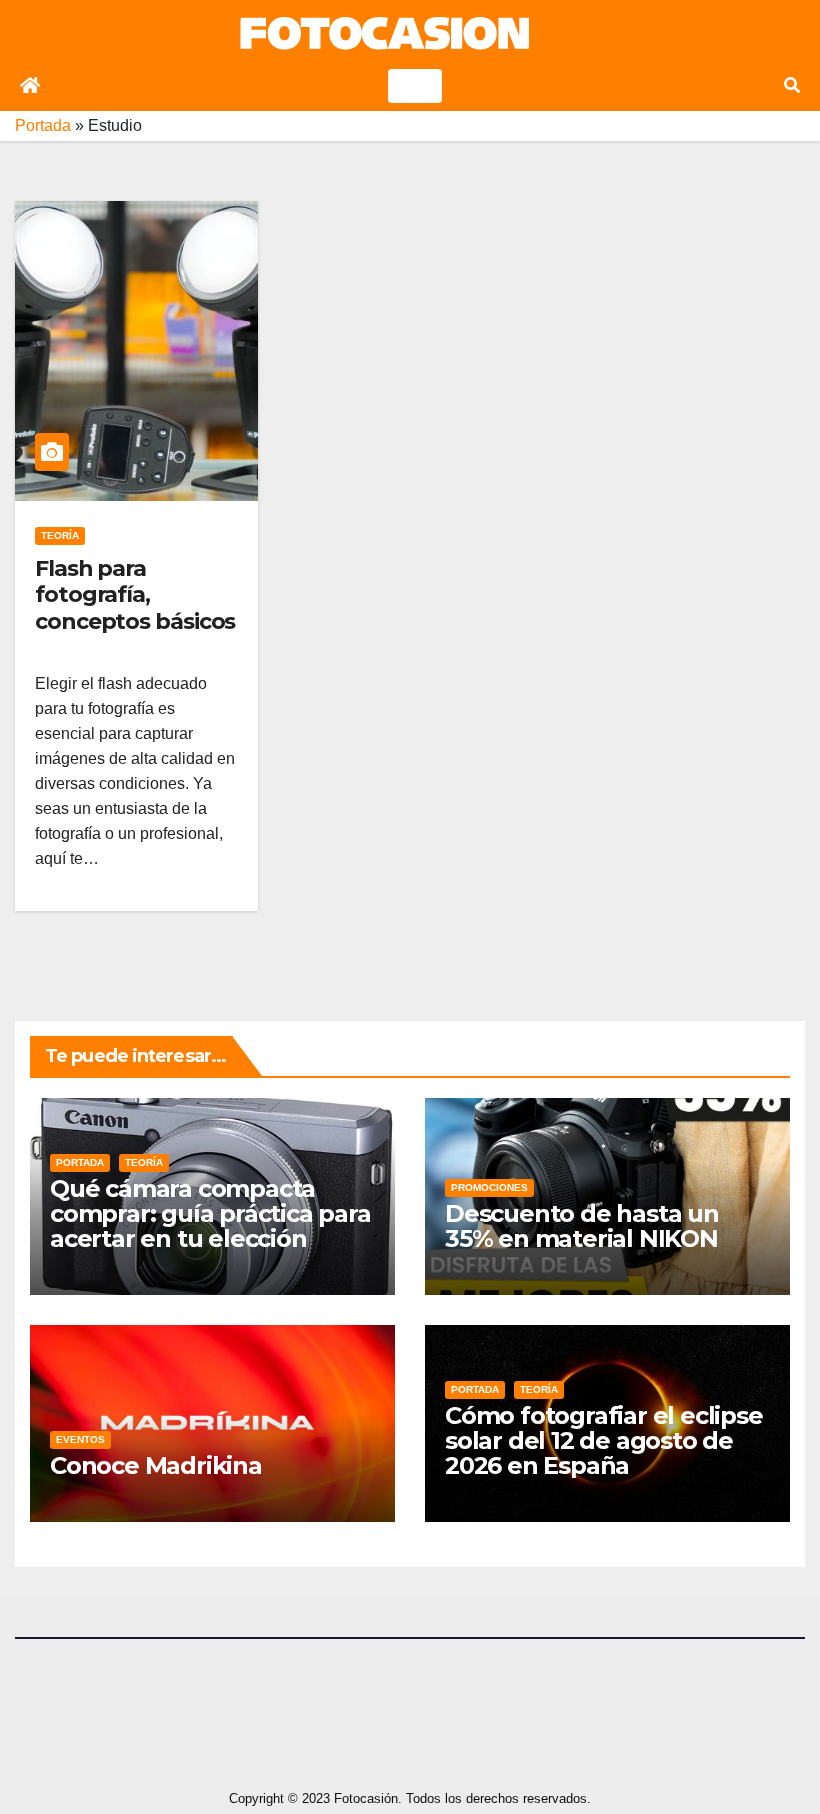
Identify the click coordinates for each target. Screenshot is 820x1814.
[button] (792, 85)
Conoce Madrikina (156, 1465)
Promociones (489, 1187)
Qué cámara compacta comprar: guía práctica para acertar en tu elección (210, 1213)
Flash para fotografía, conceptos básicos (135, 595)
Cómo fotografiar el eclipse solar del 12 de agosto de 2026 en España (604, 1440)
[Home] (30, 86)
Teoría (60, 535)
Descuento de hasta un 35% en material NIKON (582, 1226)
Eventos (80, 1439)
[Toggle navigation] (415, 86)
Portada (43, 125)
